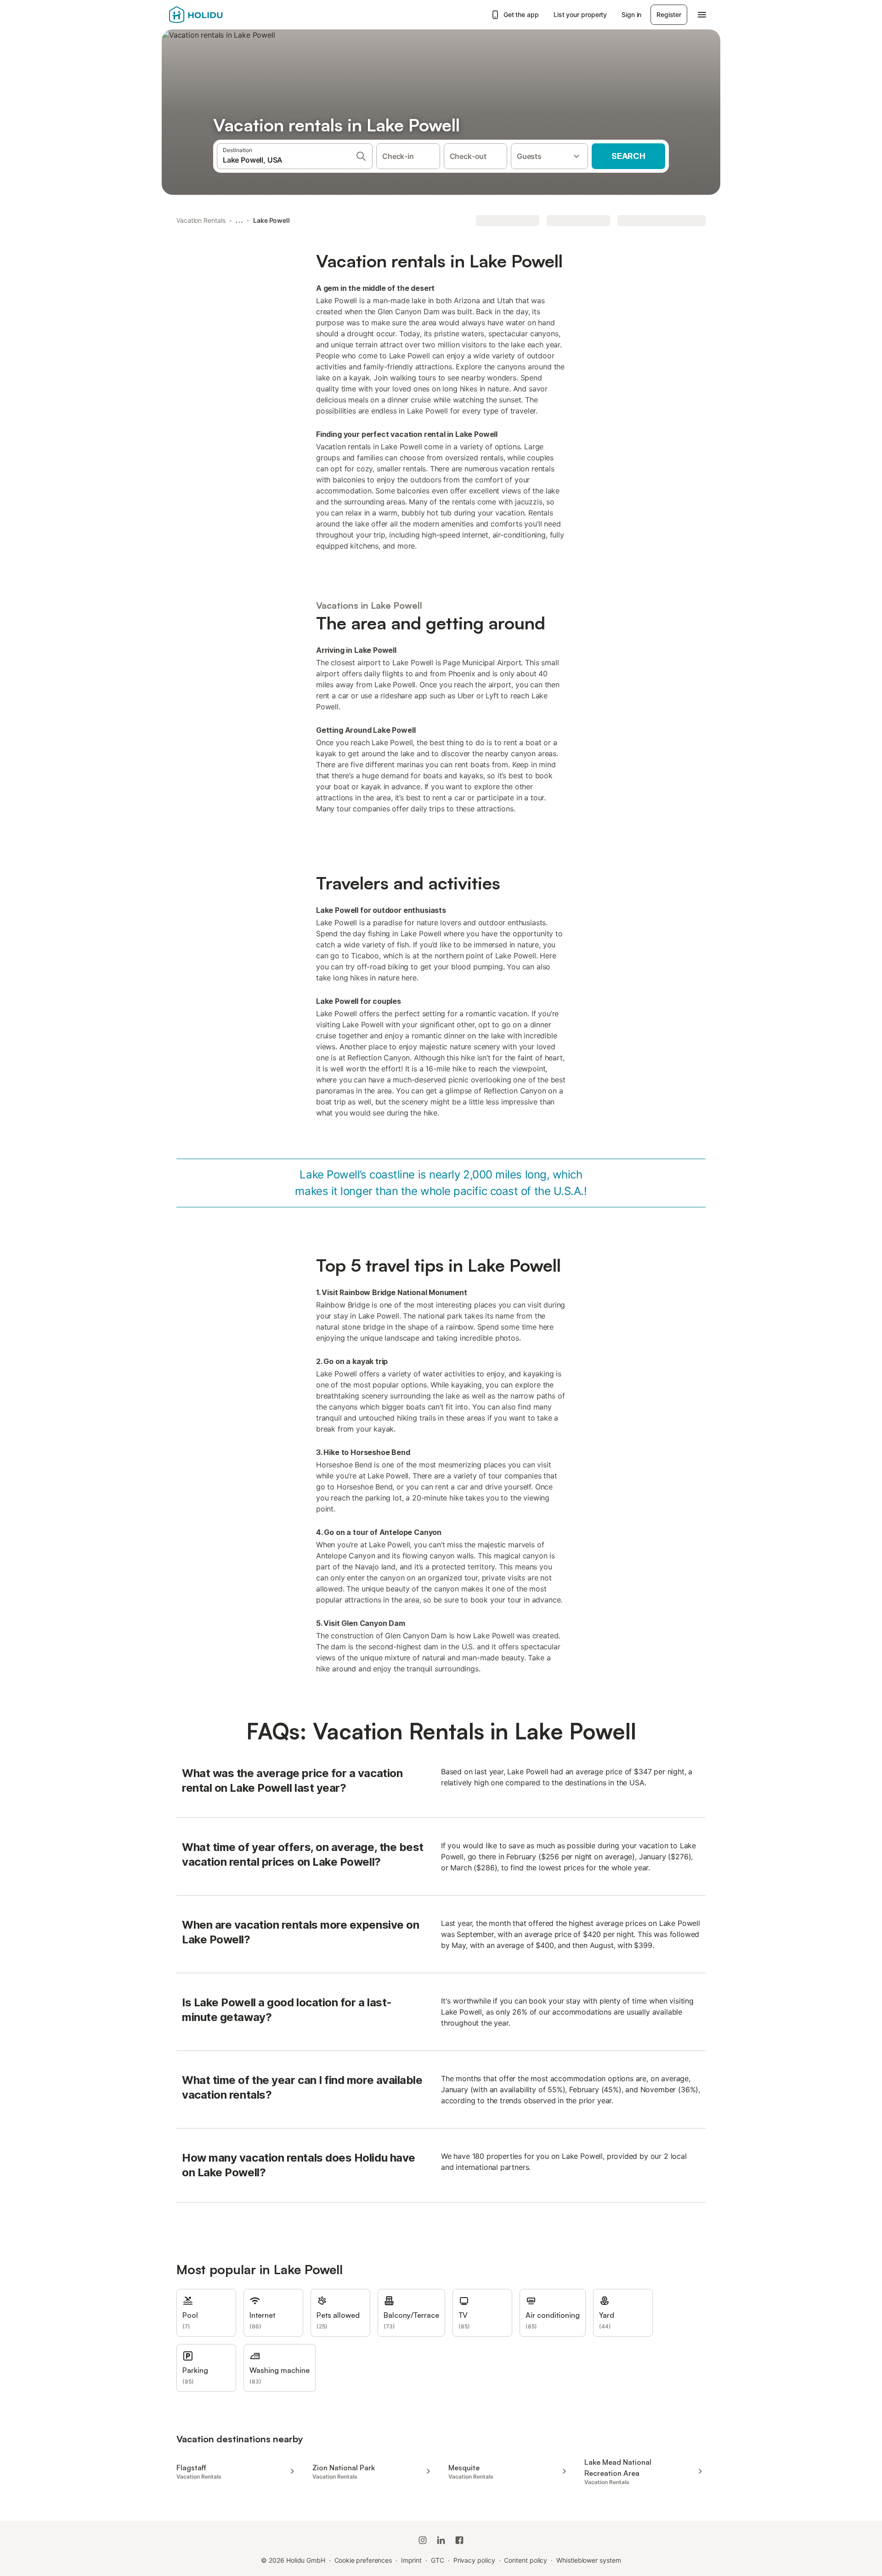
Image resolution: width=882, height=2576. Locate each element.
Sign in (631, 14)
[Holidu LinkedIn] (441, 2540)
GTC (438, 2560)
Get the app (521, 14)
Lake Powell (271, 220)
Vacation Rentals (201, 220)
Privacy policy (474, 2560)
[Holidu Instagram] (423, 2540)
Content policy (526, 2560)
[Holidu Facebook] (459, 2540)
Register (669, 14)
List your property (580, 14)
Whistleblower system (588, 2560)
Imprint (411, 2560)
